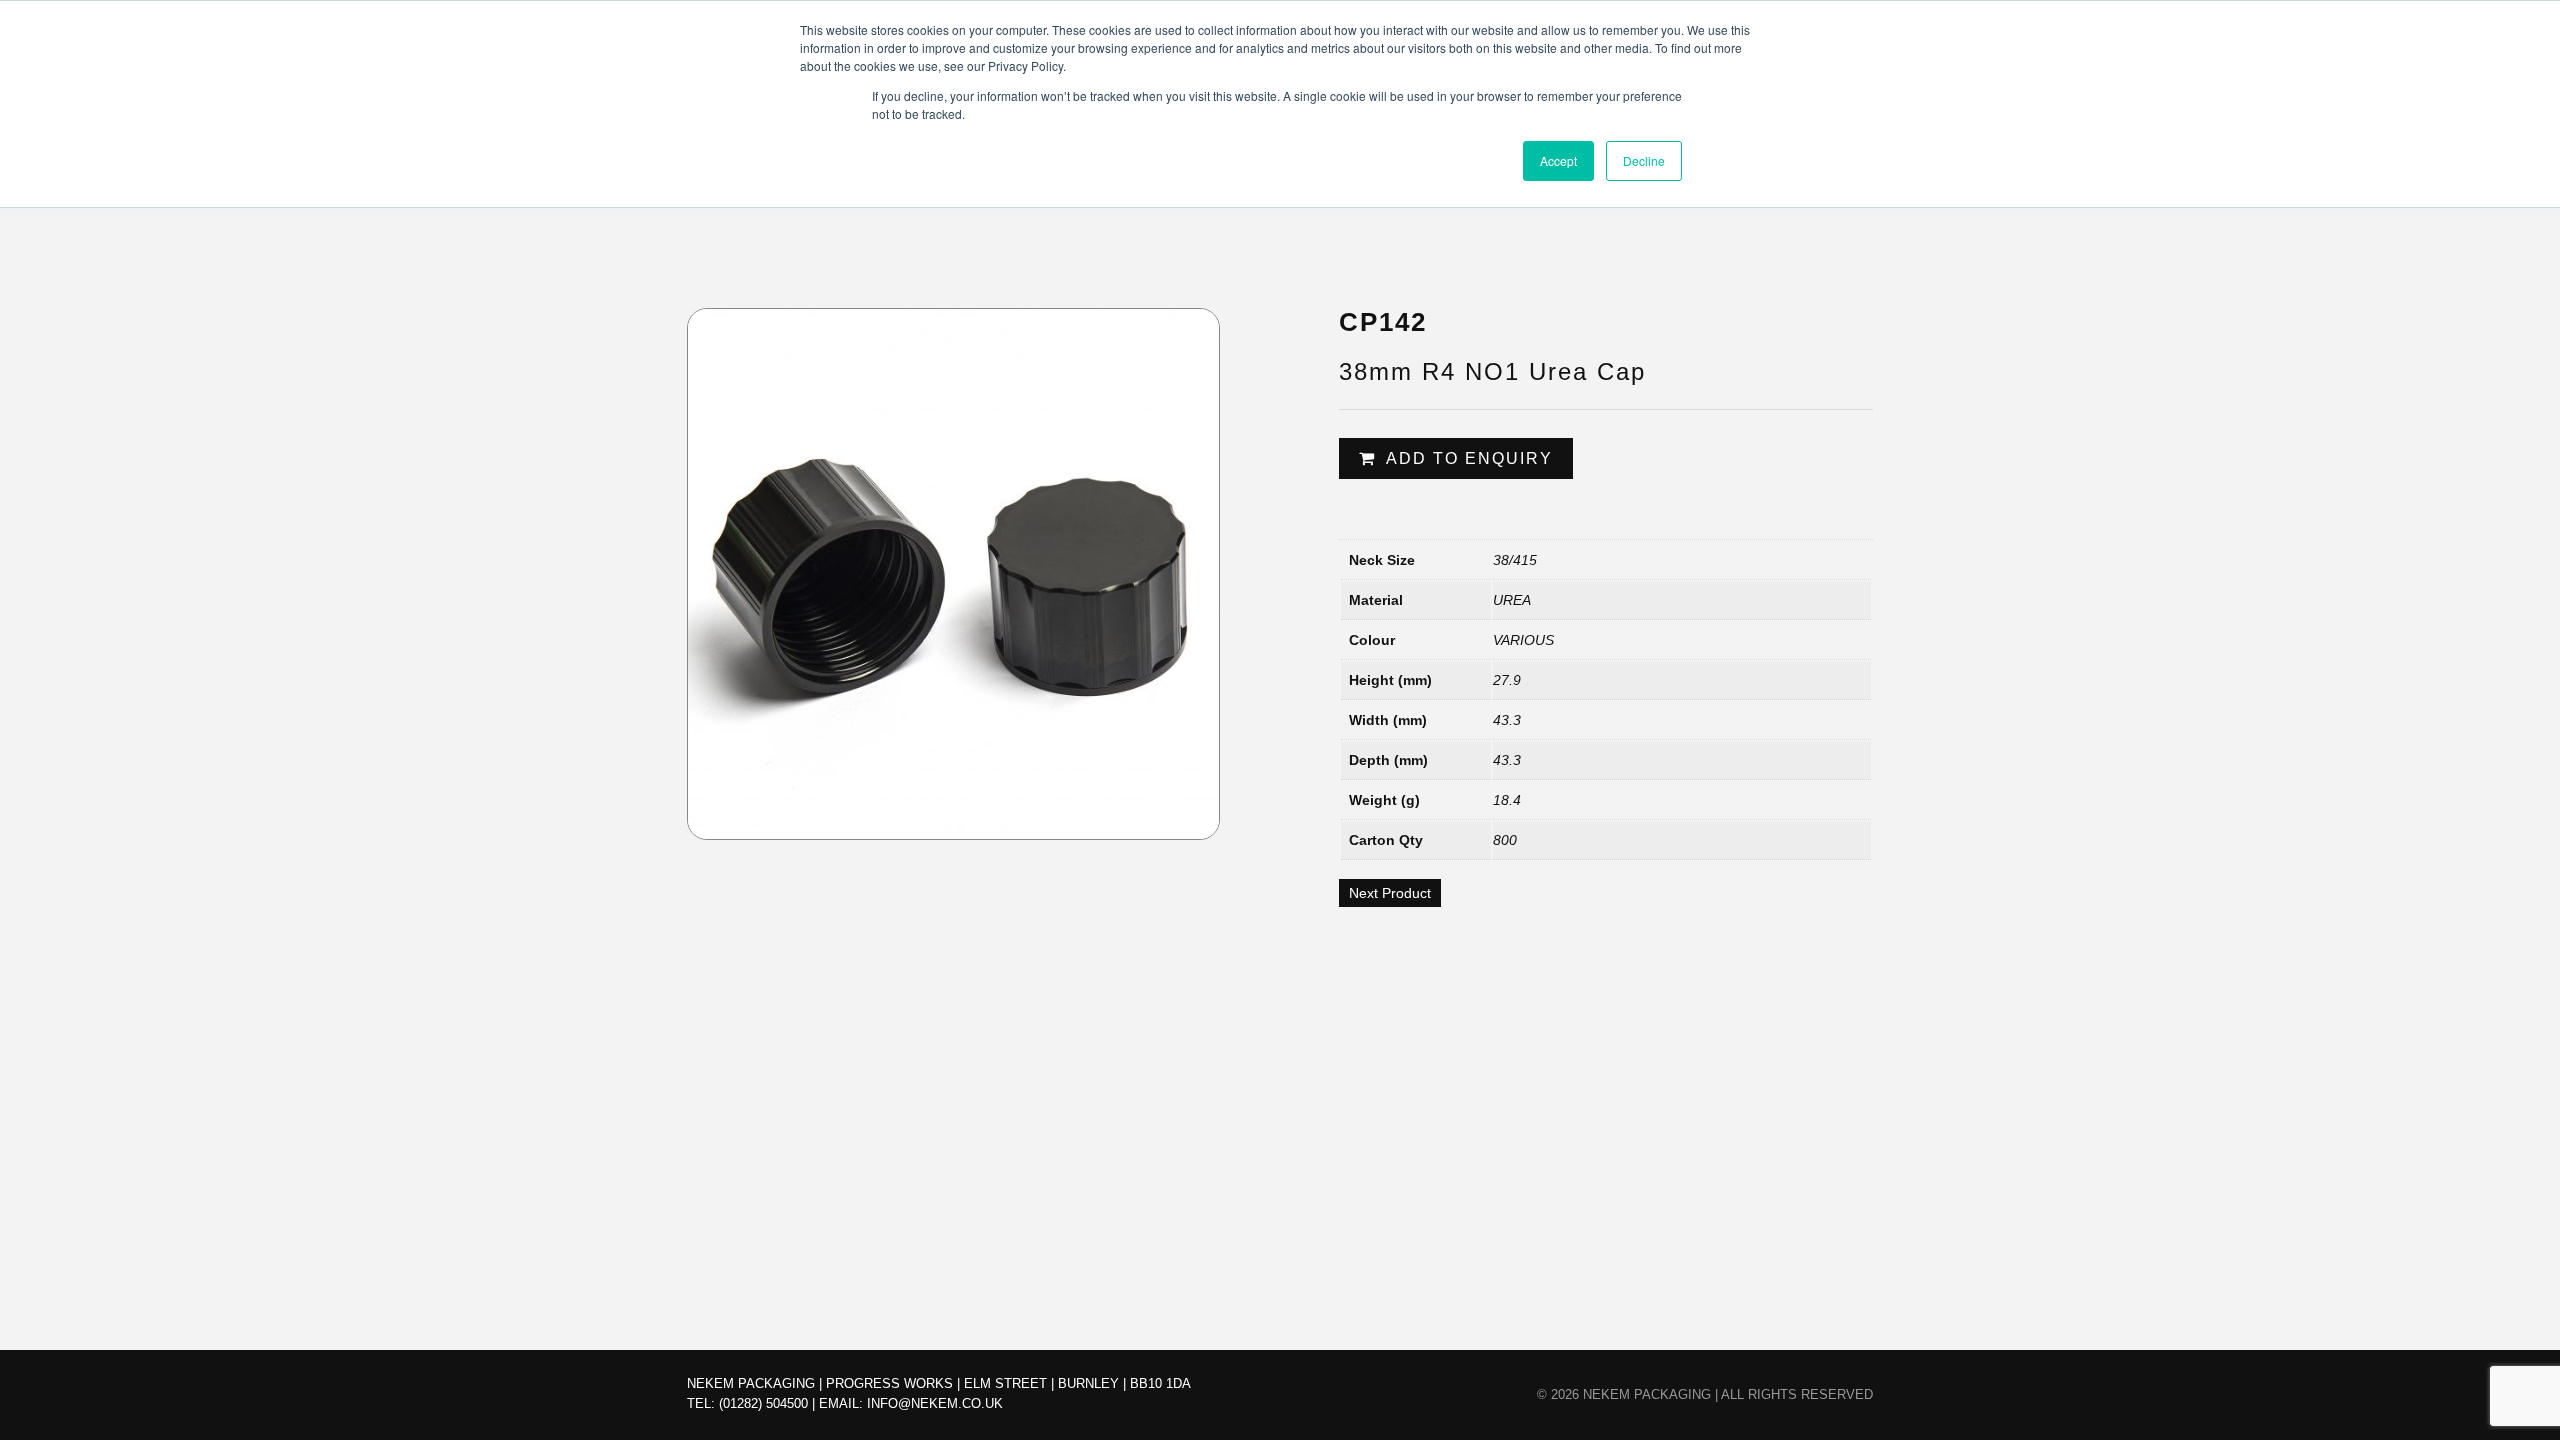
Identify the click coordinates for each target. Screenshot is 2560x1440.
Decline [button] (1644, 160)
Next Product (1390, 893)
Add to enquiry (1469, 458)
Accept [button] (1558, 160)
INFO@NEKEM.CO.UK (935, 1403)
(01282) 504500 (763, 1403)
